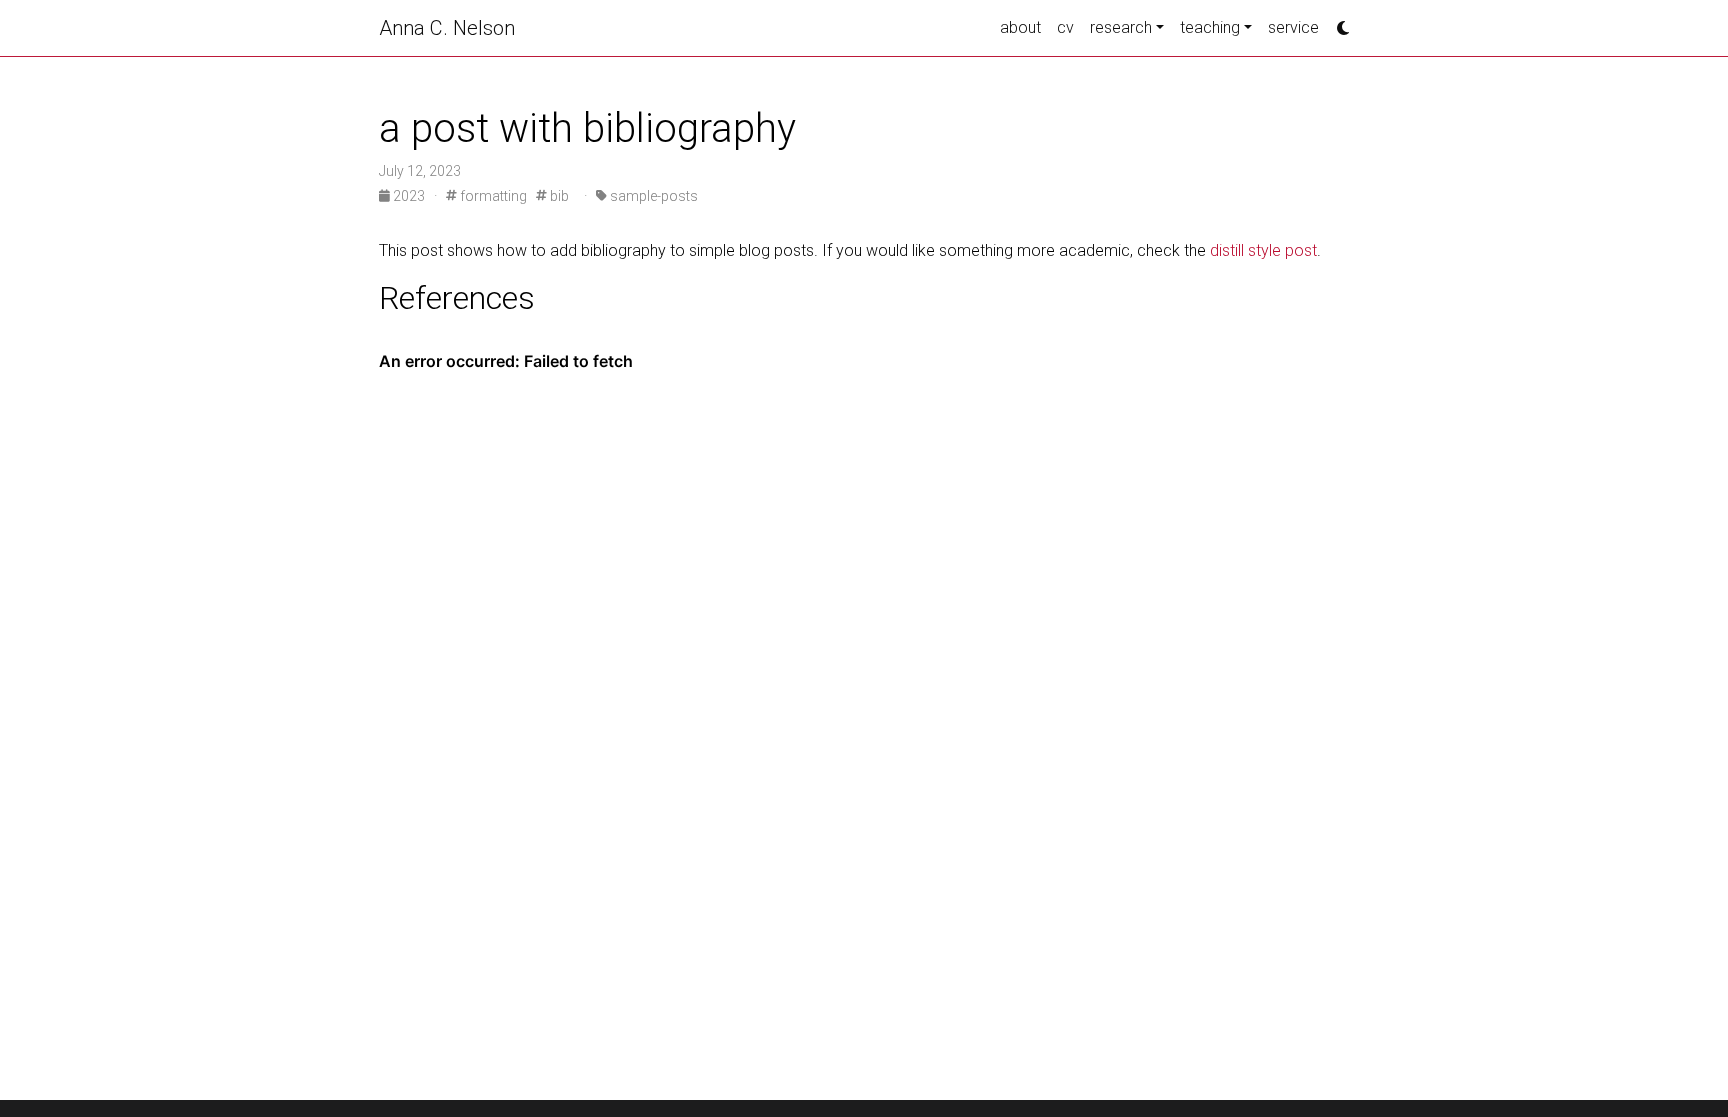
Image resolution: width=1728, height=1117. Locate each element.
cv (1065, 27)
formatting (492, 196)
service (1293, 27)
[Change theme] (1338, 22)
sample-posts (652, 196)
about (1020, 27)
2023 (409, 196)
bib (558, 196)
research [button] (1121, 27)
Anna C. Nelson (447, 28)
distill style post (1263, 250)
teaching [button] (1210, 27)
